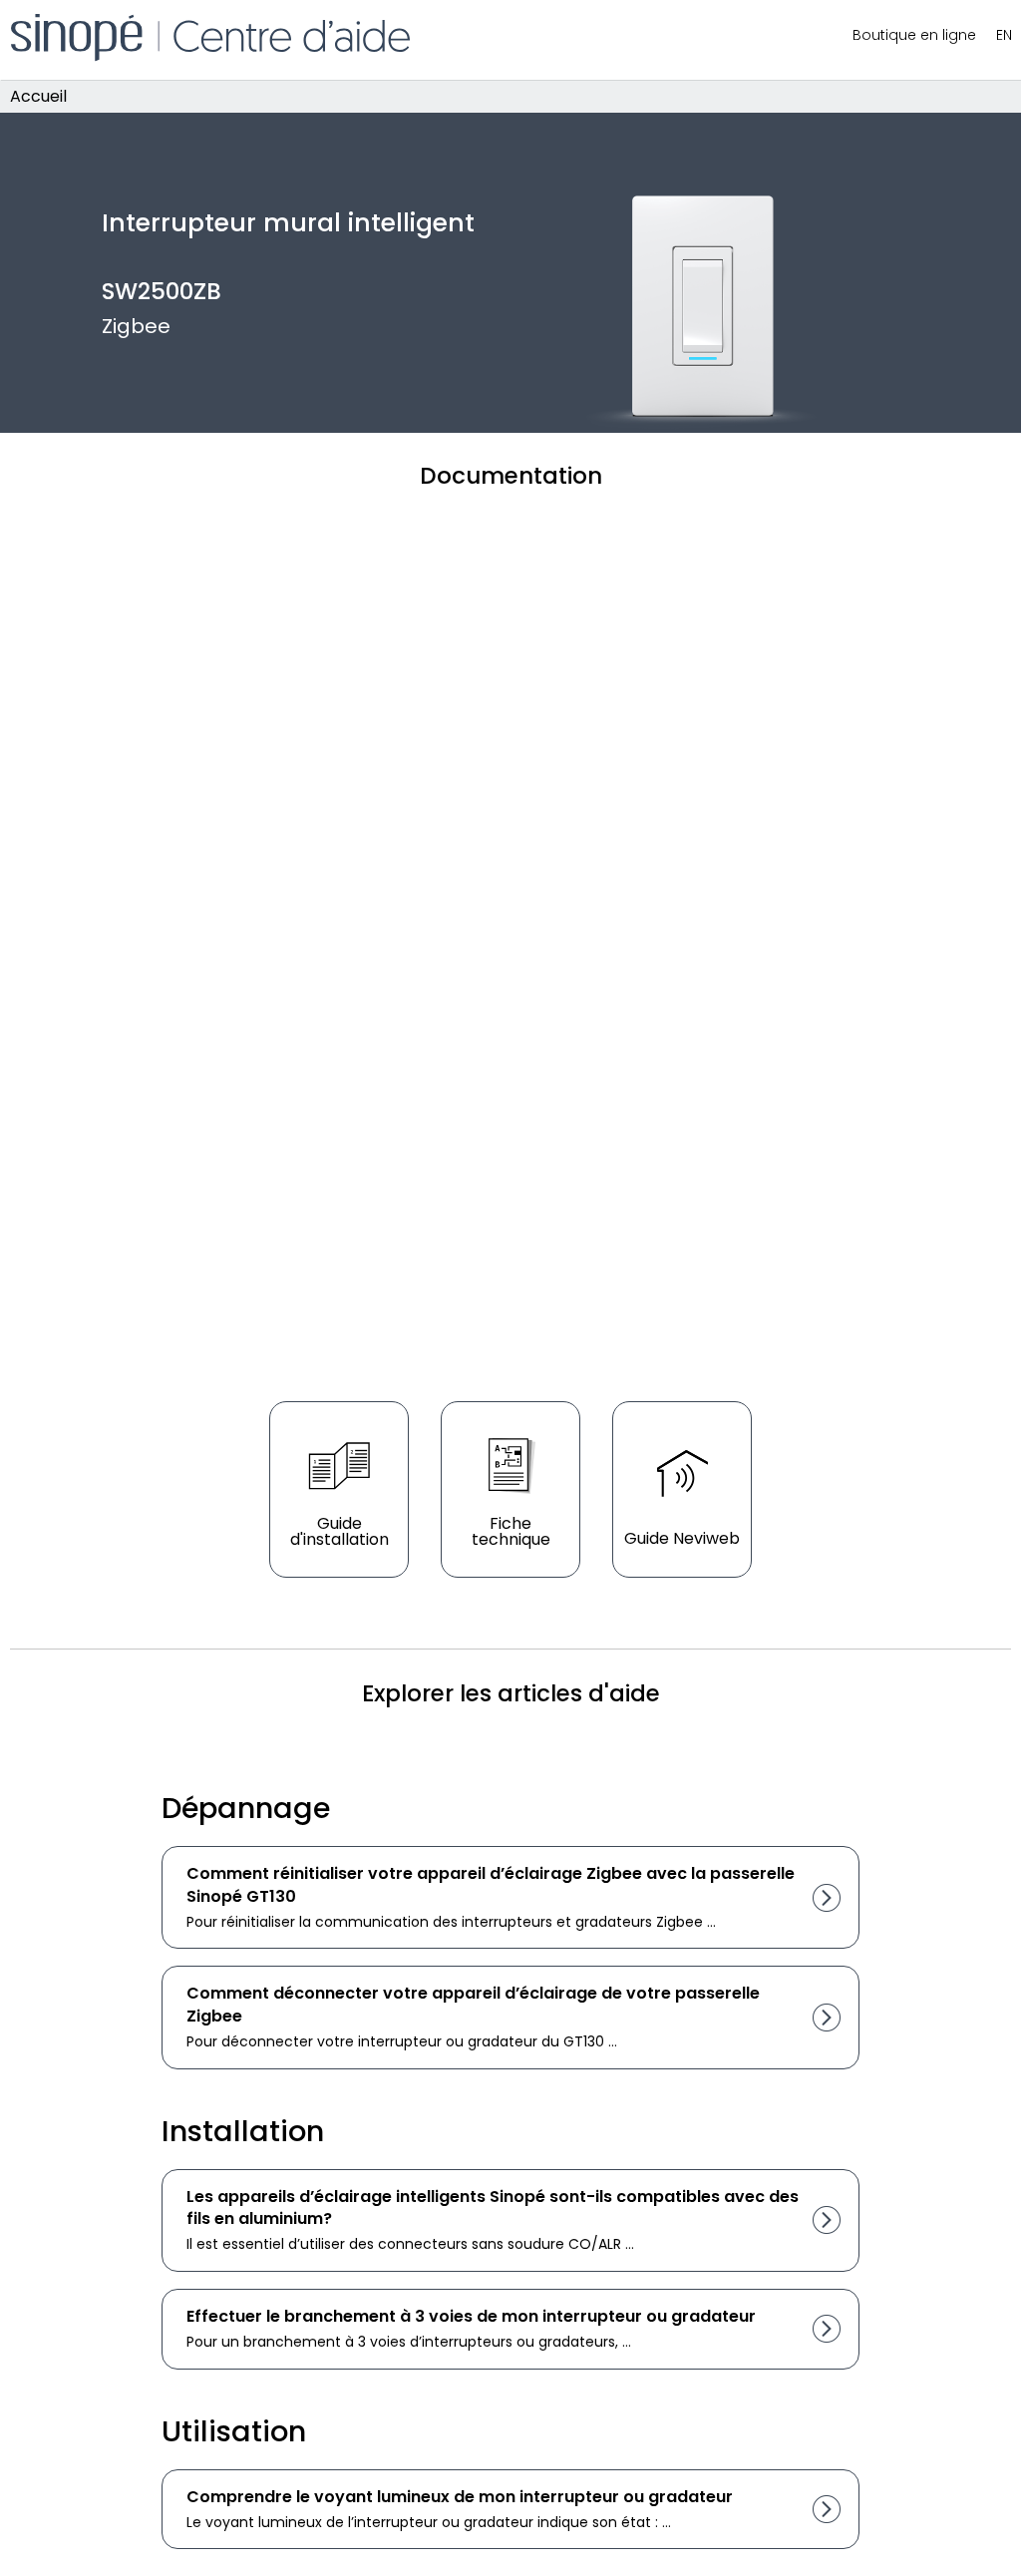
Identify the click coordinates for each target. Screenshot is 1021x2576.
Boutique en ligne (914, 35)
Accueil (38, 96)
